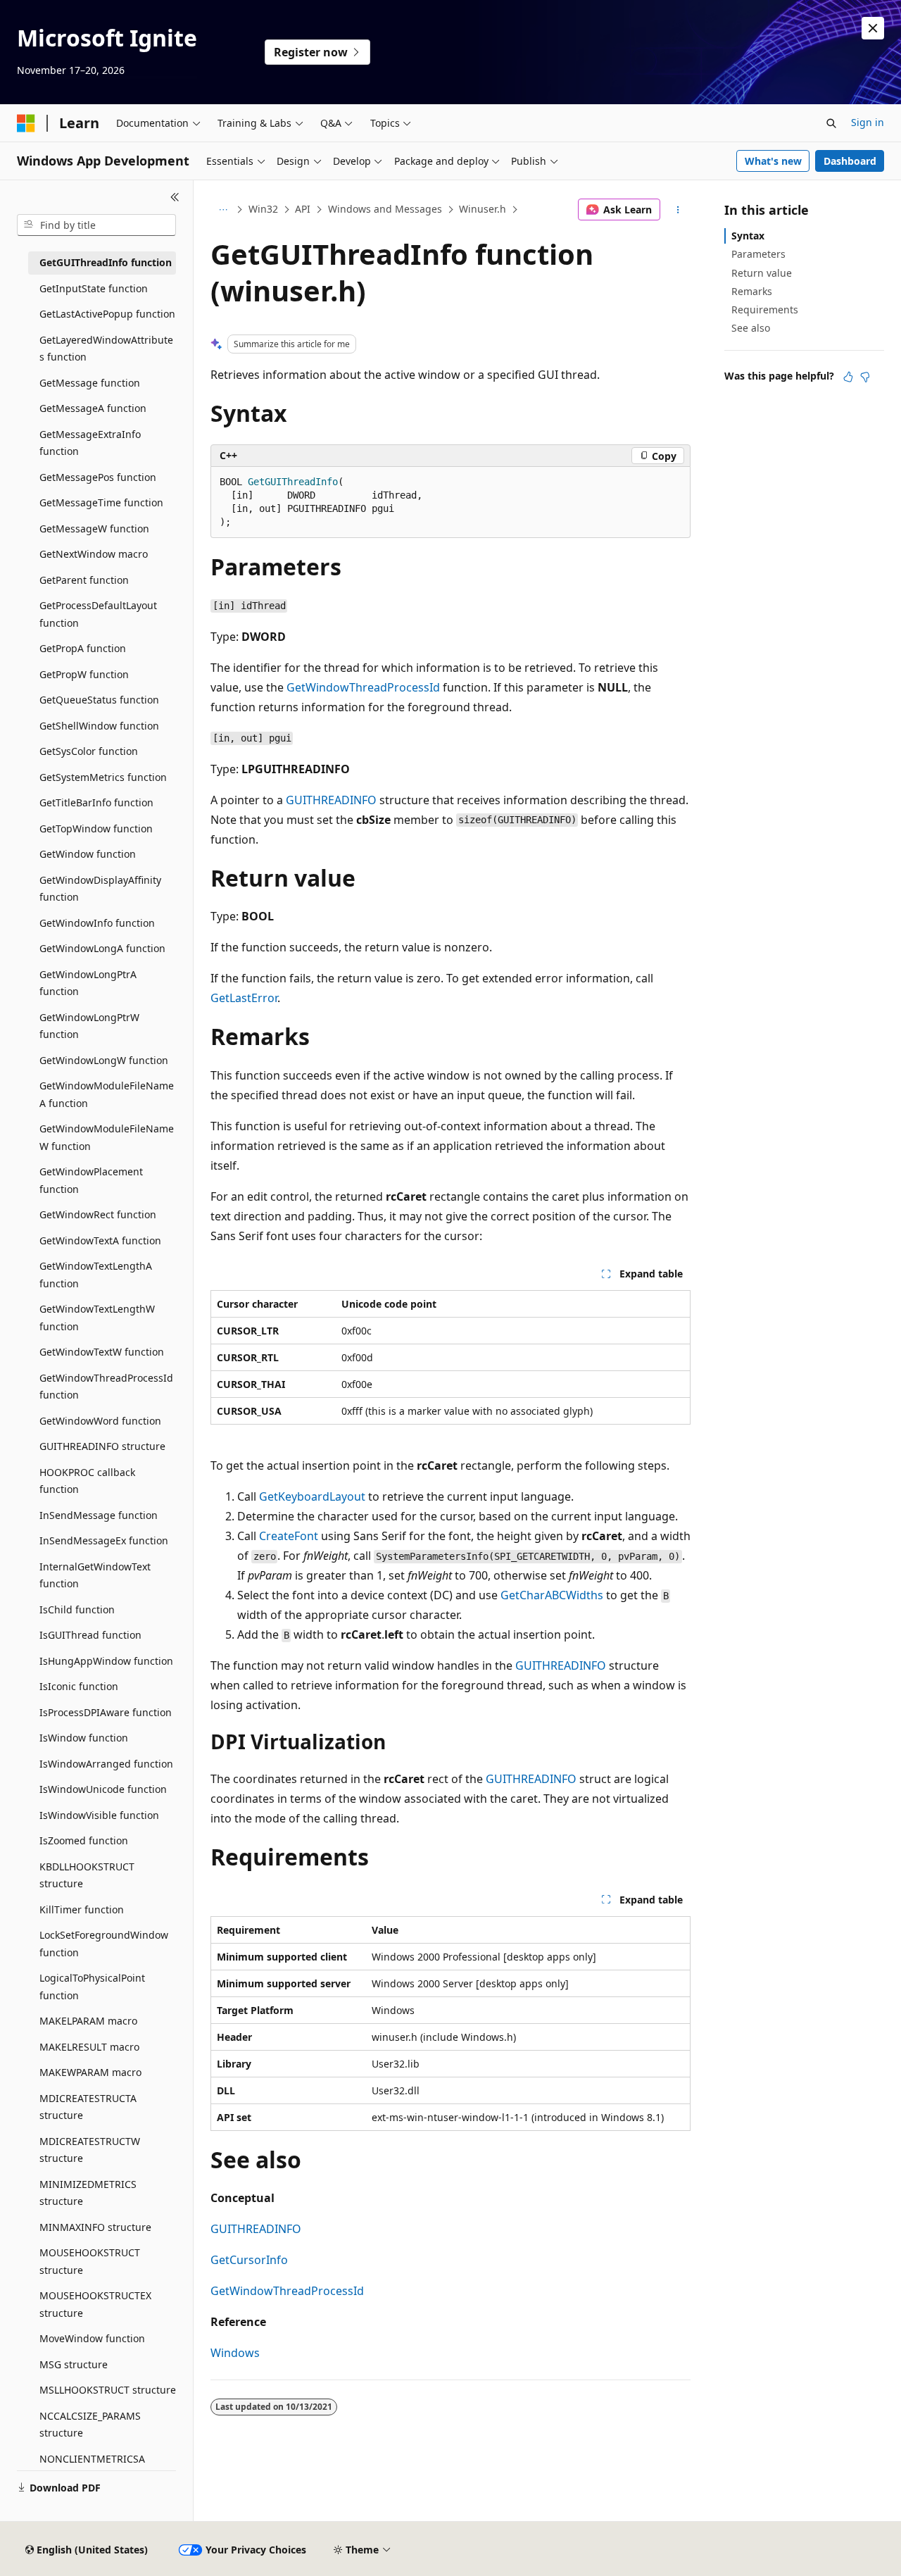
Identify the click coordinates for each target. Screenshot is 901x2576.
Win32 (263, 209)
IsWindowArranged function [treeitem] (106, 1764)
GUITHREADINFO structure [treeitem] (102, 1446)
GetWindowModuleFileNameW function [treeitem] (107, 1137)
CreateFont (289, 1536)
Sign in (868, 122)
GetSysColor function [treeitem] (89, 751)
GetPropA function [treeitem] (83, 648)
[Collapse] (175, 197)
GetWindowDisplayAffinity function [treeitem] (100, 889)
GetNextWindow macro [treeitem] (94, 554)
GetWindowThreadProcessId (363, 687)
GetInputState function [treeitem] (94, 288)
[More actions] (678, 210)
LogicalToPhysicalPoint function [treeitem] (92, 1987)
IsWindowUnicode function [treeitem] (103, 1789)
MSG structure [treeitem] (74, 2364)
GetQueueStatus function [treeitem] (99, 700)
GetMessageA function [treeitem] (93, 408)
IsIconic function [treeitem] (79, 1686)
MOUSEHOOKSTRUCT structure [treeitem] (90, 2261)
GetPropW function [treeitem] (84, 674)
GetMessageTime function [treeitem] (101, 502)
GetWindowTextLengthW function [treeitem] (97, 1318)
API (303, 209)
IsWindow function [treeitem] (84, 1738)
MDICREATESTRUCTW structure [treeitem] (90, 2150)
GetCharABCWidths (552, 1595)
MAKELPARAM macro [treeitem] (88, 2021)
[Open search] (831, 123)
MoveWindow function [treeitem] (92, 2338)
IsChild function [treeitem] (77, 1609)
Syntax (748, 236)
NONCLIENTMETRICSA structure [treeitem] (92, 2468)
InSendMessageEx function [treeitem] (104, 1540)
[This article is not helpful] (865, 377)
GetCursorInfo (249, 2260)
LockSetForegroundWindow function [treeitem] (104, 1944)
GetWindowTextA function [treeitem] (100, 1240)
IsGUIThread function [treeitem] (90, 1635)
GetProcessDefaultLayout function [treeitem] (98, 614)
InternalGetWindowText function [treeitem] (95, 1575)
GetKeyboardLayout (312, 1496)
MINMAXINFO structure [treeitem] (95, 2227)
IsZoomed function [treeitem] (84, 1840)
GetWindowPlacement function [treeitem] (91, 1180)
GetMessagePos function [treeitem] (98, 477)
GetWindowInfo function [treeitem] (97, 923)
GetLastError (244, 998)
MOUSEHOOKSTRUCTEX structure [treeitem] (95, 2304)
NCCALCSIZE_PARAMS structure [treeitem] (90, 2425)
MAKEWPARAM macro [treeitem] (90, 2072)
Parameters (758, 254)
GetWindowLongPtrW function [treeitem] (89, 1026)
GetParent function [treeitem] (84, 580)
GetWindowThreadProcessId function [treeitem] (106, 1387)
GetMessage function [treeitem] (90, 383)
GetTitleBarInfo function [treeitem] (96, 802)
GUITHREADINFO (331, 800)
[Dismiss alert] (873, 28)
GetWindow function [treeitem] (88, 854)
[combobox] (96, 225)
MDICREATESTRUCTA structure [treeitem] (88, 2107)
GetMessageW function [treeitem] (94, 529)
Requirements (765, 310)
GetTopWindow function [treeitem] (96, 829)
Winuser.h (483, 209)
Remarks (752, 291)
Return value (762, 273)
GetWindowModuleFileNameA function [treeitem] (107, 1094)
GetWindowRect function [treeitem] (98, 1214)
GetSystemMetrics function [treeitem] (103, 777)
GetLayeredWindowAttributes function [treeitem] (106, 349)
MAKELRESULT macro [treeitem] (89, 2047)
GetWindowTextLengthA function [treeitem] (96, 1275)
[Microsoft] (26, 123)
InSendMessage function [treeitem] (99, 1515)
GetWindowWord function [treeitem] (100, 1421)
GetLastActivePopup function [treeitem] (107, 314)
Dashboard (850, 161)
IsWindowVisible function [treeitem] (99, 1815)
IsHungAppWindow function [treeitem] (106, 1661)
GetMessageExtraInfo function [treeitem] (90, 443)
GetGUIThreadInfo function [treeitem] (106, 262)
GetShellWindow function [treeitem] (99, 726)
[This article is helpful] (848, 377)
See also (751, 328)
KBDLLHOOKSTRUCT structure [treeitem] (87, 1875)
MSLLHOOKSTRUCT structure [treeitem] (108, 2390)
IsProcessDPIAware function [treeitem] (106, 1712)
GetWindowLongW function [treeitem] (104, 1060)
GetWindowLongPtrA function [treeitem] (88, 983)
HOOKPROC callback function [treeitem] (87, 1481)
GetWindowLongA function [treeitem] (102, 948)
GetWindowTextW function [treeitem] (102, 1352)
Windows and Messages (385, 209)
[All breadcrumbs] (223, 210)
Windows (235, 2353)
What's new (773, 161)
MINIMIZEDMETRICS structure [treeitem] (88, 2193)
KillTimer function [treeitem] (82, 1909)
